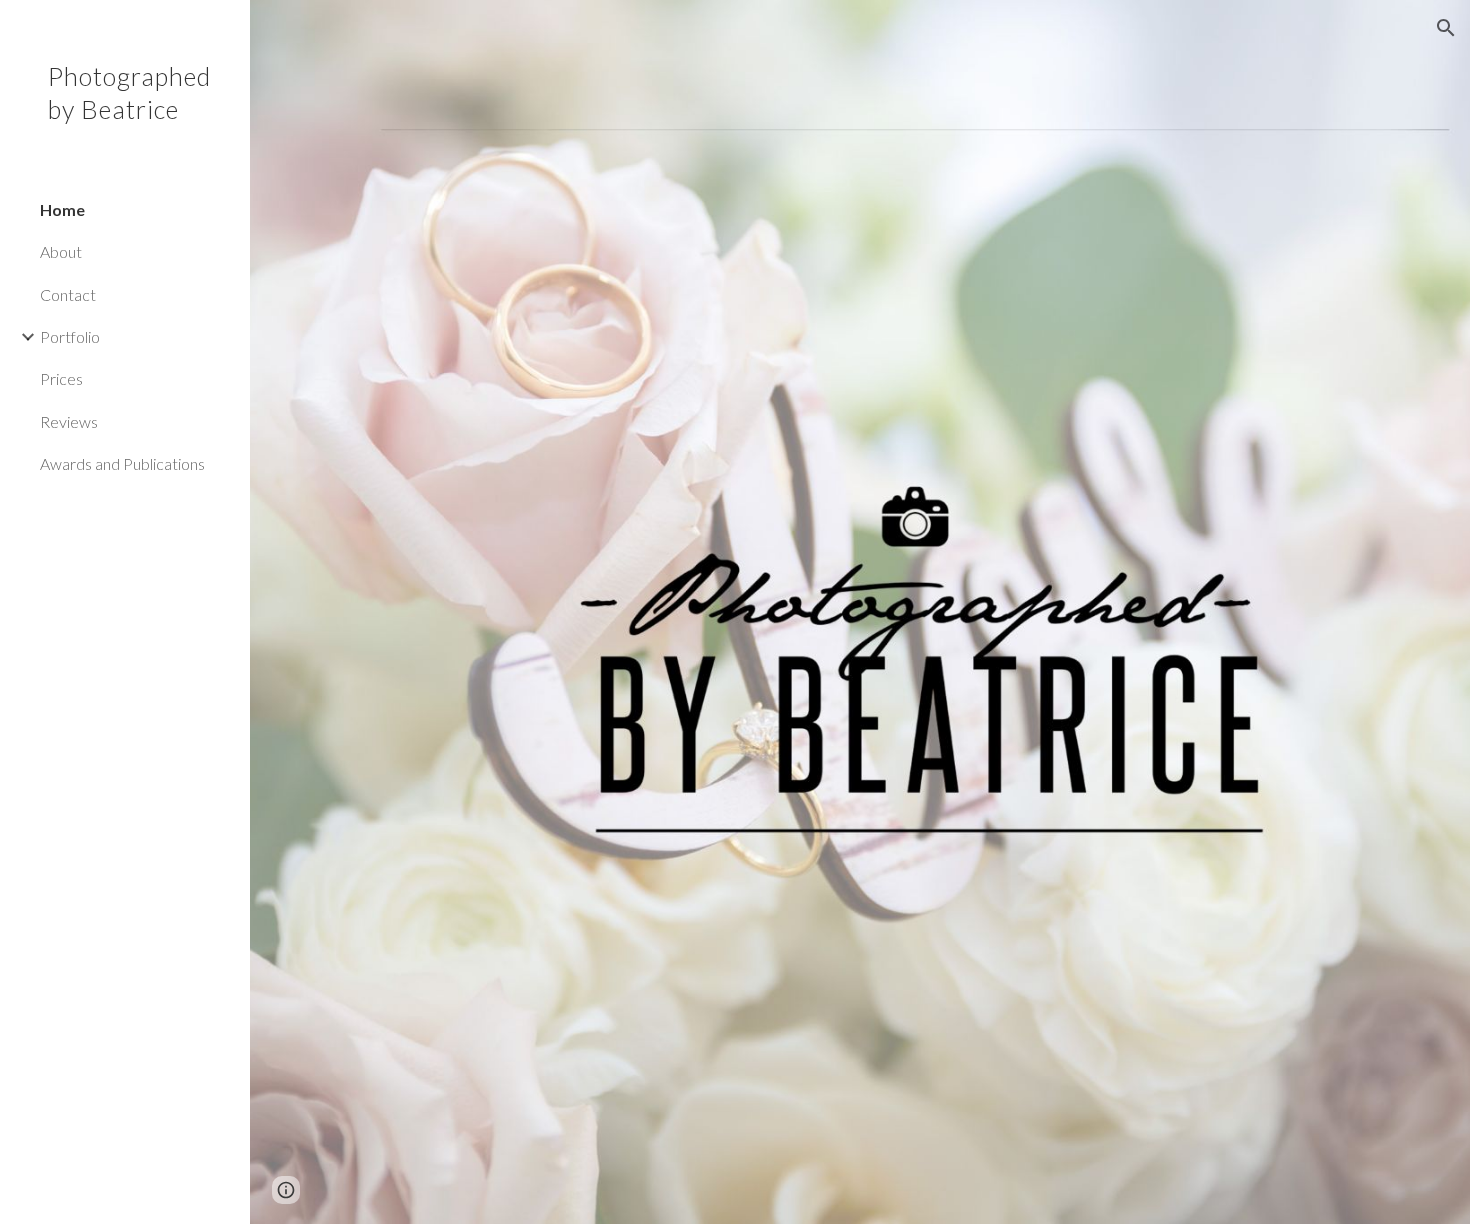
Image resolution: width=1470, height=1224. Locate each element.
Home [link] (62, 209)
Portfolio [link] (70, 336)
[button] (1446, 28)
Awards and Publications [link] (122, 463)
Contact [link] (68, 294)
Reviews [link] (69, 421)
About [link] (61, 251)
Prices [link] (61, 378)
